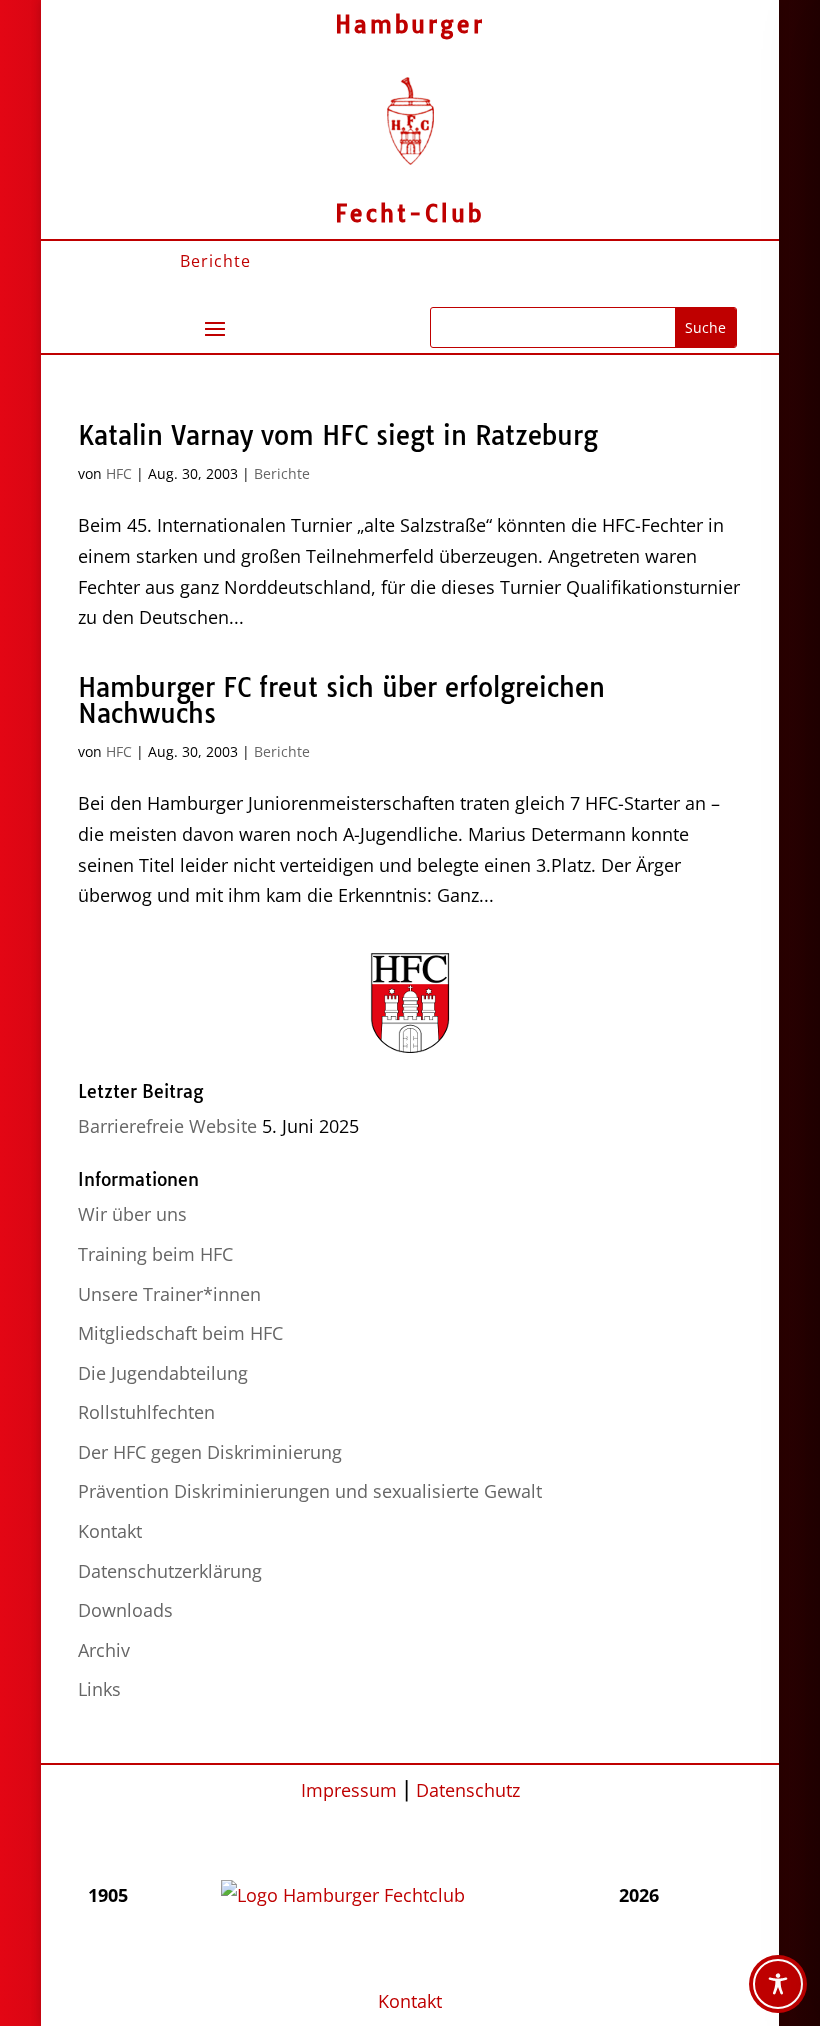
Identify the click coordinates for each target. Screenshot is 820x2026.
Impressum (349, 1790)
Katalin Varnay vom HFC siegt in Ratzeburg (338, 435)
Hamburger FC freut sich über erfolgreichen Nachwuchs (341, 700)
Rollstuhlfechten (146, 1412)
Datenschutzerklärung (170, 1571)
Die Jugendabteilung (163, 1373)
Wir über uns (132, 1214)
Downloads (125, 1610)
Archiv (104, 1650)
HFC (119, 473)
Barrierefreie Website (167, 1126)
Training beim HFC (155, 1254)
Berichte (282, 473)
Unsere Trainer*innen (169, 1294)
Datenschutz (468, 1790)
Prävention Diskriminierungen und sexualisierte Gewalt (310, 1491)
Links (99, 1689)
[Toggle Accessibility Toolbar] (778, 1984)
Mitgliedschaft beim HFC (180, 1333)
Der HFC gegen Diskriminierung (210, 1452)
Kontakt (110, 1531)
